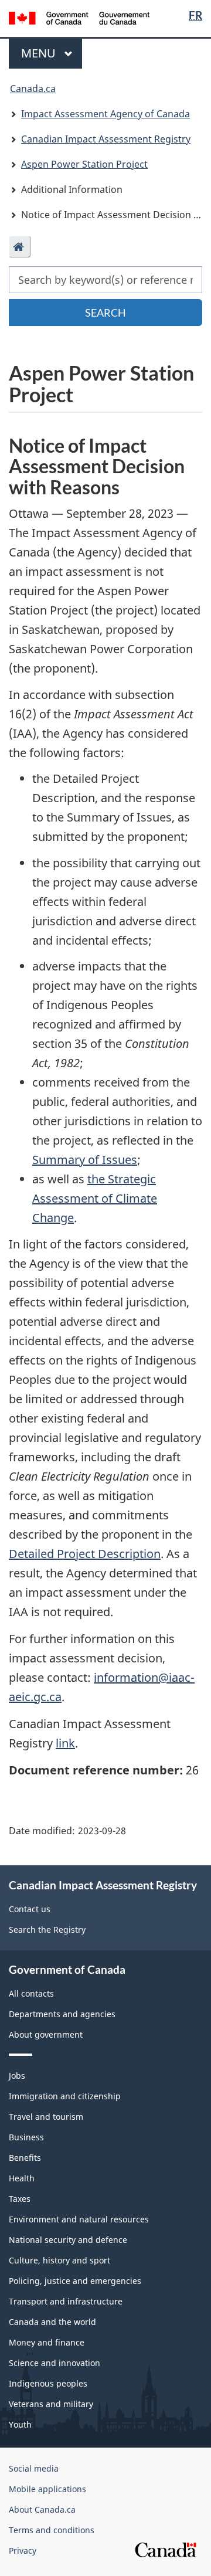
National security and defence (68, 2240)
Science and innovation (55, 2363)
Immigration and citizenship (65, 2096)
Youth (20, 2424)
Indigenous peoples (48, 2383)
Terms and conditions (52, 2530)
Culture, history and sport (59, 2260)
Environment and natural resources (79, 2219)
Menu (40, 53)
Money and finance (47, 2342)
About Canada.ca (42, 2509)
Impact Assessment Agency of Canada (105, 114)
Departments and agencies (62, 2014)
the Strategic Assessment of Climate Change (95, 1198)
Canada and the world (52, 2322)
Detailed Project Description (85, 1554)
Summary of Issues (85, 1160)
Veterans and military (51, 2404)
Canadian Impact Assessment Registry (106, 139)
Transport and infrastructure (66, 2301)
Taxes (20, 2199)
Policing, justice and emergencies (75, 2281)
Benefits (25, 2158)
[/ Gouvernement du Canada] (79, 17)
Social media (34, 2468)
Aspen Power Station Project (84, 164)
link (65, 1743)
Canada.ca (33, 89)
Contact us (30, 1909)
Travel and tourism (46, 2117)
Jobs (17, 2076)
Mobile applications (47, 2489)
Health (22, 2178)
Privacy (23, 2550)
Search (105, 313)
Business (26, 2137)
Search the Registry (47, 1930)
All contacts (31, 1993)
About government (46, 2034)
